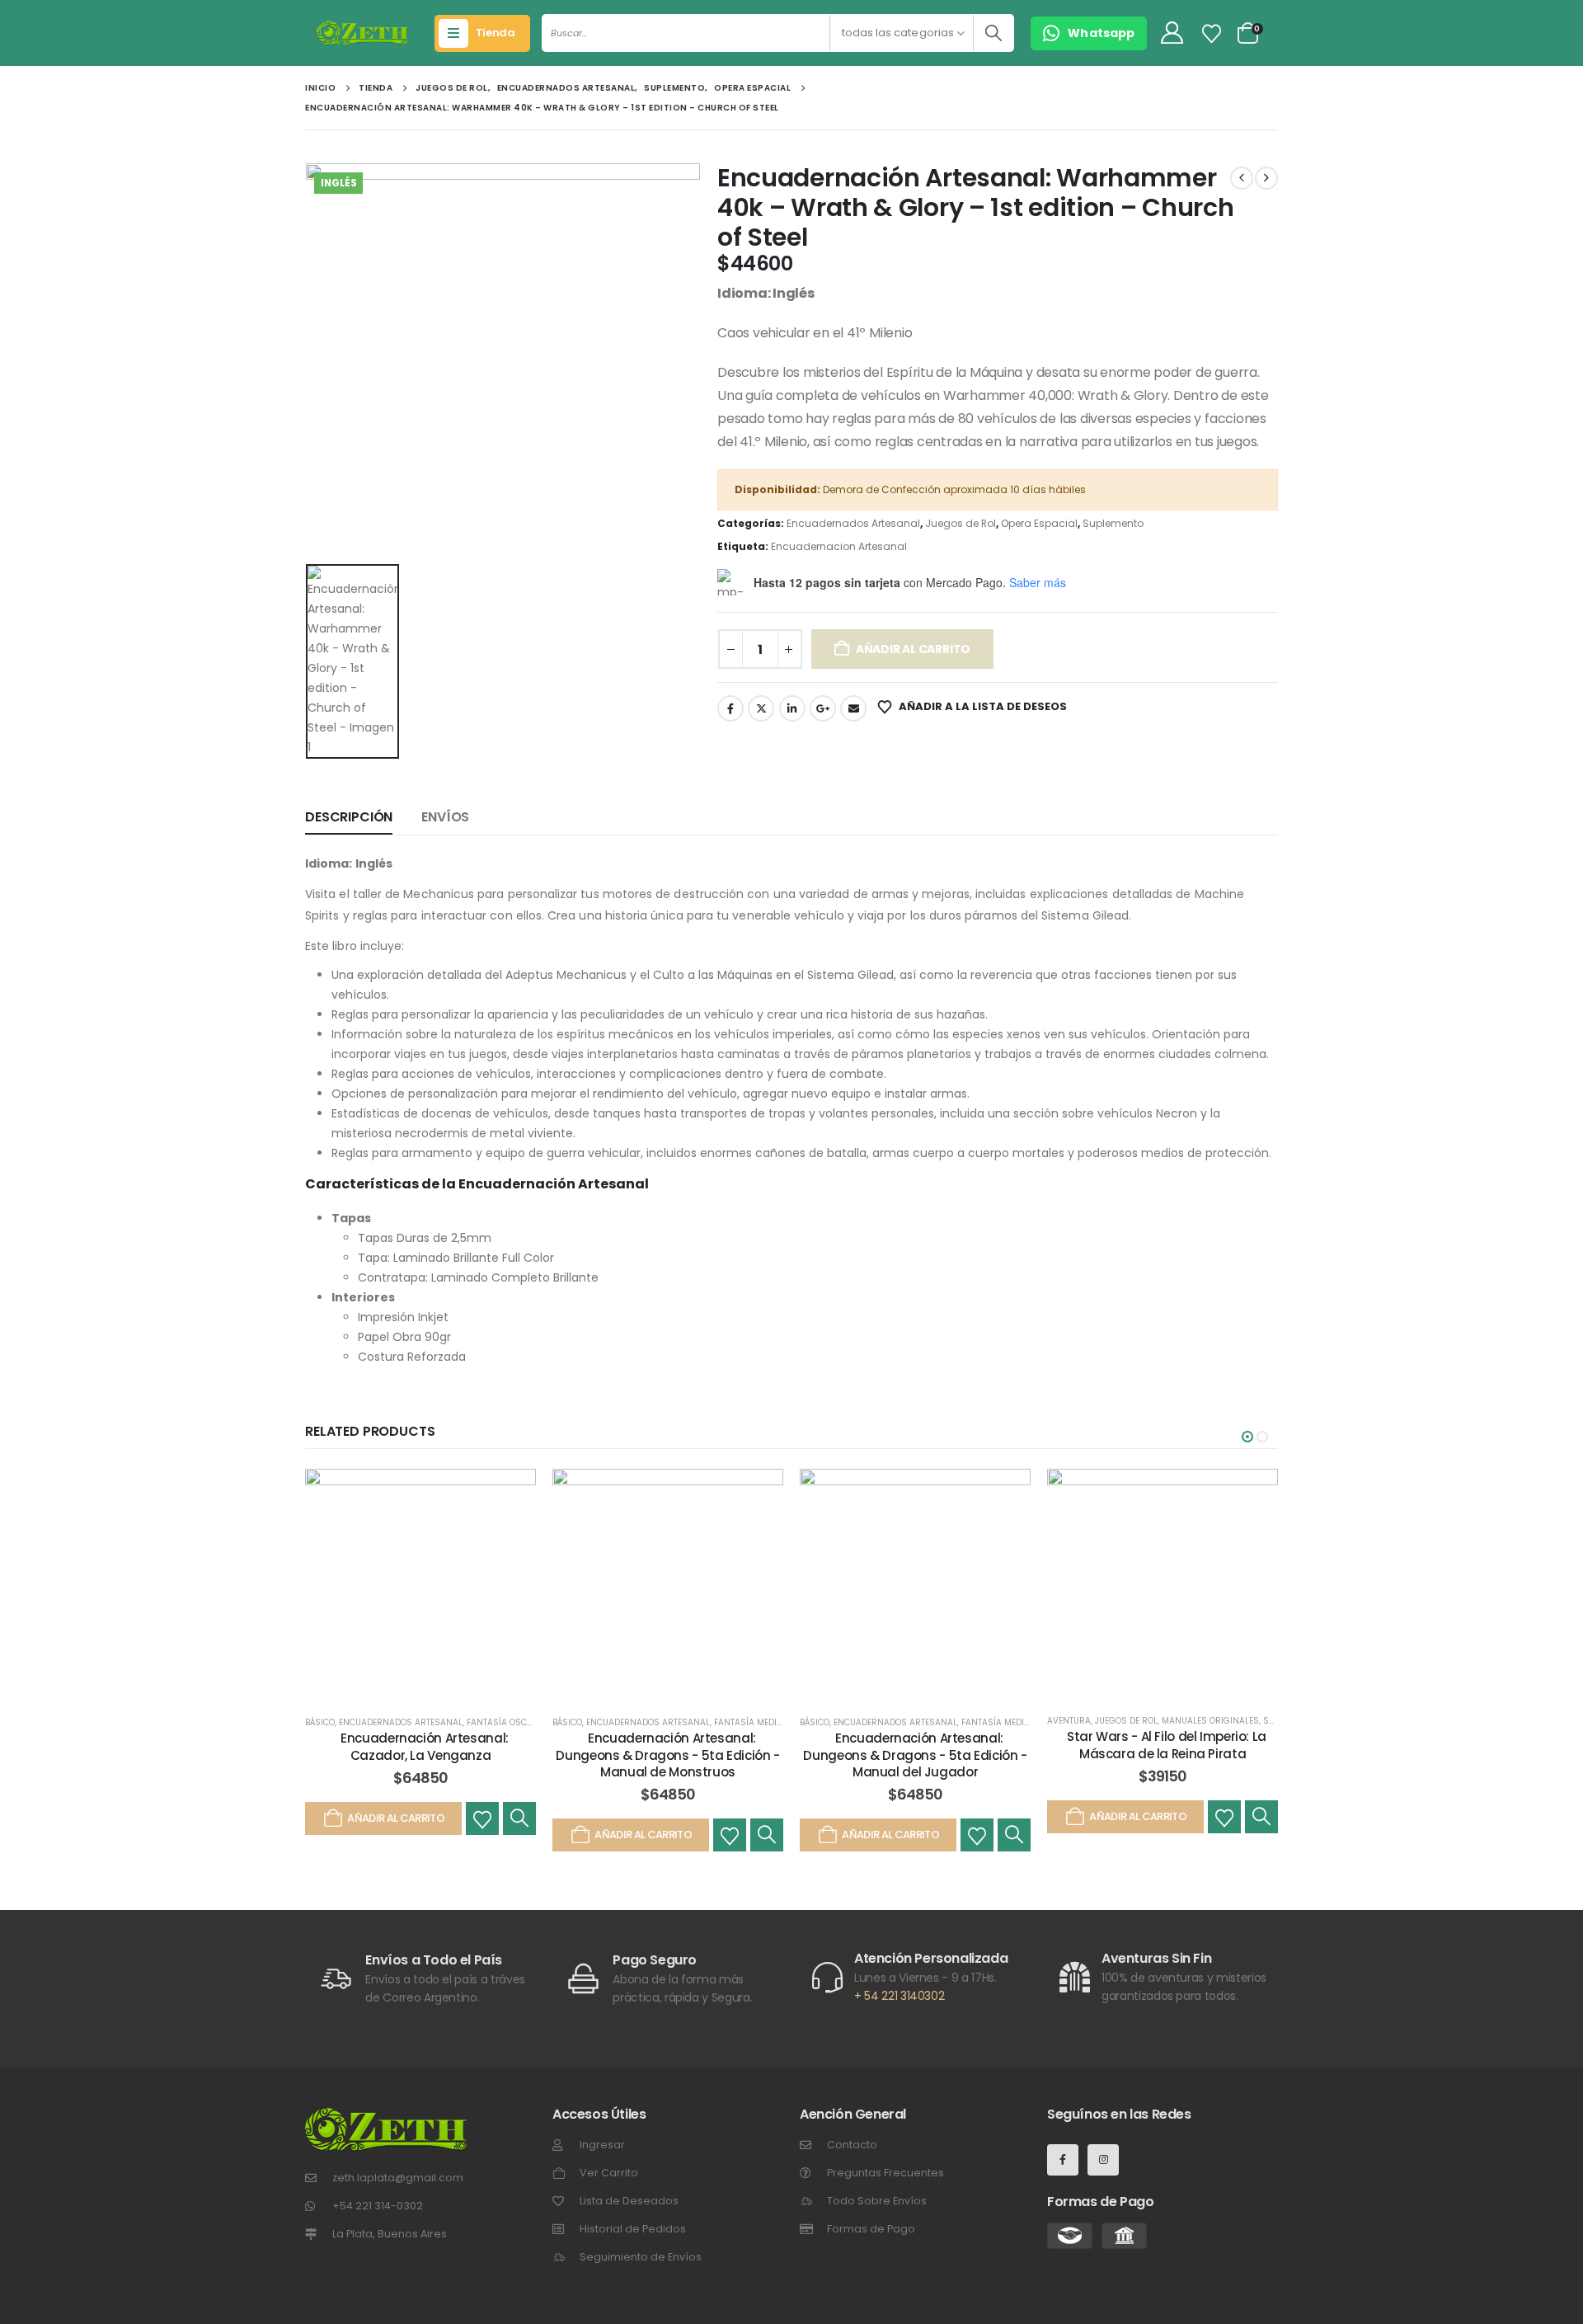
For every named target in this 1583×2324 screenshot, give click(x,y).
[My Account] (1172, 33)
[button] (1247, 1437)
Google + (823, 708)
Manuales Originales (1210, 1721)
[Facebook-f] (1063, 2160)
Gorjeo (761, 708)
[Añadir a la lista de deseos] (482, 1818)
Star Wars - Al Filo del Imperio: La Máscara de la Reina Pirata (1167, 1745)
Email (853, 708)
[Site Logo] (362, 33)
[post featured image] (420, 1584)
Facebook (730, 708)
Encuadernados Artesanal (853, 523)
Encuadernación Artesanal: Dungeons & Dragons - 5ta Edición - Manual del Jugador (915, 1755)
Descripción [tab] (349, 817)
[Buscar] (993, 33)
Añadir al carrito (913, 649)
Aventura (1069, 1721)
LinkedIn (792, 708)
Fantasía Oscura (505, 1722)
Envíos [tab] (445, 817)
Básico (320, 1722)
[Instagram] (1103, 2160)
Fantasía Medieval (755, 1722)
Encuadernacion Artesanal (839, 546)
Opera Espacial (1039, 523)
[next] (1266, 178)
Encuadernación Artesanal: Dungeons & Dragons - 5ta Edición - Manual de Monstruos (667, 1755)
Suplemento (1113, 523)
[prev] (1242, 178)
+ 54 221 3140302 (899, 1996)
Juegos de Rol (961, 523)
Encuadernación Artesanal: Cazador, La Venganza (425, 1746)
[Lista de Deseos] (1212, 34)
